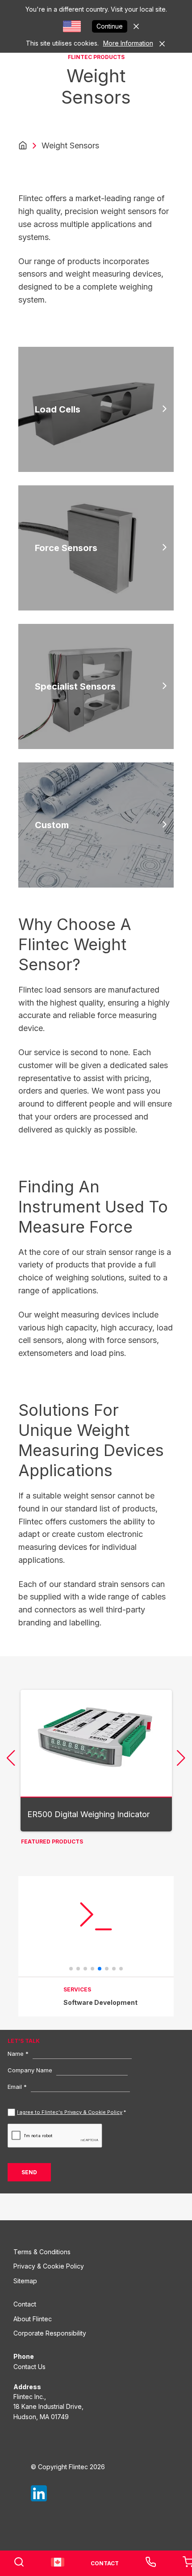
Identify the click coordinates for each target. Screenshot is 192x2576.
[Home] (23, 146)
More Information (128, 43)
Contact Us (29, 2367)
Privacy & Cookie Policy (49, 2266)
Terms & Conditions (42, 2252)
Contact (25, 2304)
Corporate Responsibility (50, 2333)
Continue (110, 26)
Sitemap (25, 2281)
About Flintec (33, 2319)
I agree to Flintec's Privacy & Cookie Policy (70, 2112)
